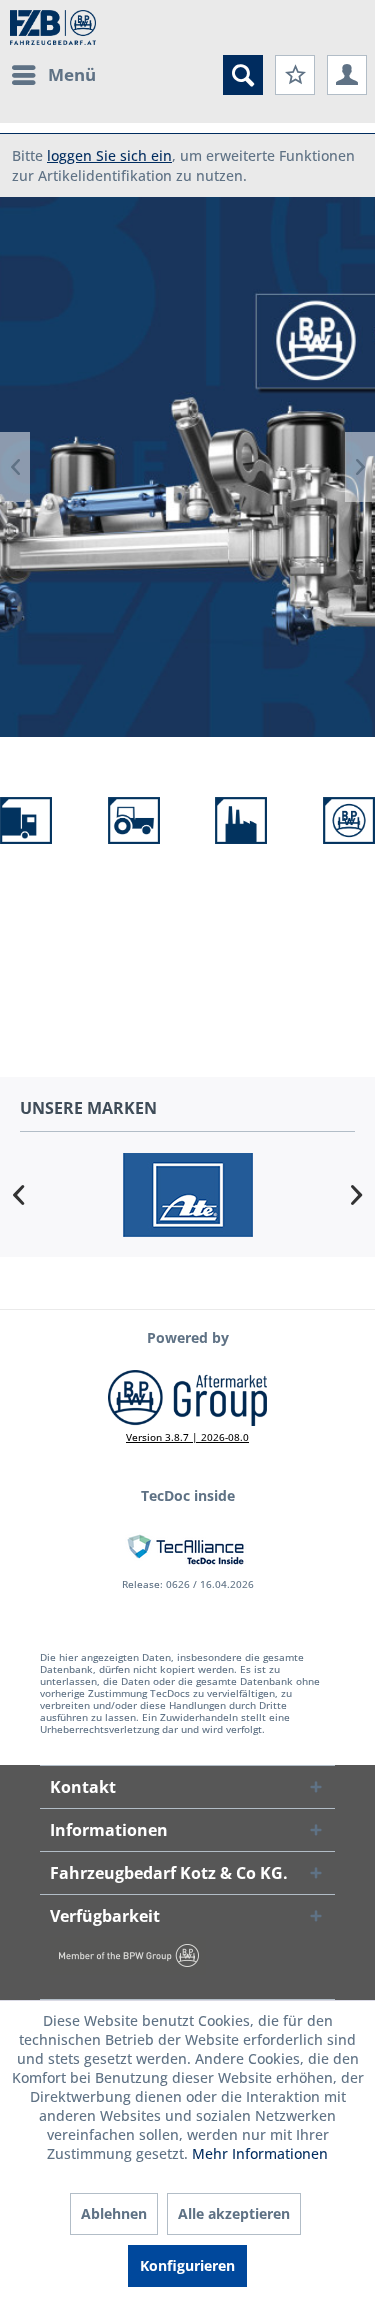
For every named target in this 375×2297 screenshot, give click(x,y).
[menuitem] (53, 75)
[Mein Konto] (347, 75)
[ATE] (187, 1194)
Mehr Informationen (260, 2153)
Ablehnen (114, 2213)
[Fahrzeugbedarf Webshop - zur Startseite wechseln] (53, 27)
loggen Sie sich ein (109, 155)
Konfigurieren (187, 2265)
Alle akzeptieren (234, 2213)
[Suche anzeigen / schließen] (243, 75)
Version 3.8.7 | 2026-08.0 (187, 1437)
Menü (72, 74)
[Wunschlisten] (295, 75)
